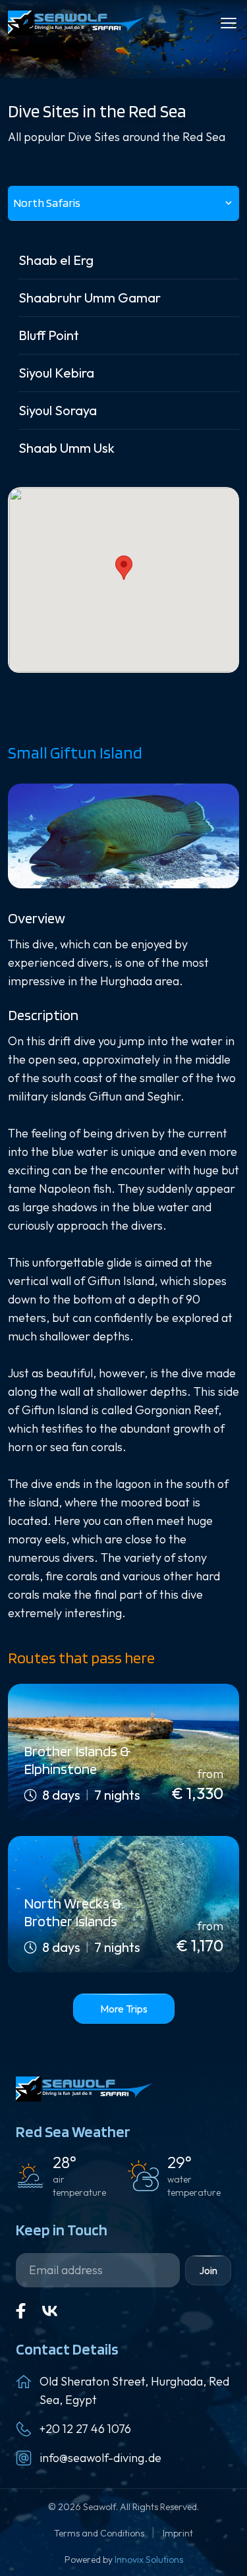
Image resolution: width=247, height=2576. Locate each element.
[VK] (50, 2311)
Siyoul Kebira (56, 373)
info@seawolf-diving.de (100, 2458)
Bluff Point (49, 335)
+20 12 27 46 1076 (85, 2429)
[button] (124, 568)
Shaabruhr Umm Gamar (90, 298)
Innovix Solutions (149, 2560)
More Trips (124, 2009)
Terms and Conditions (100, 2533)
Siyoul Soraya (58, 410)
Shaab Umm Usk (67, 448)
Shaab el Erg (56, 260)
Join (208, 2270)
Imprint (178, 2533)
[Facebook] (21, 2311)
